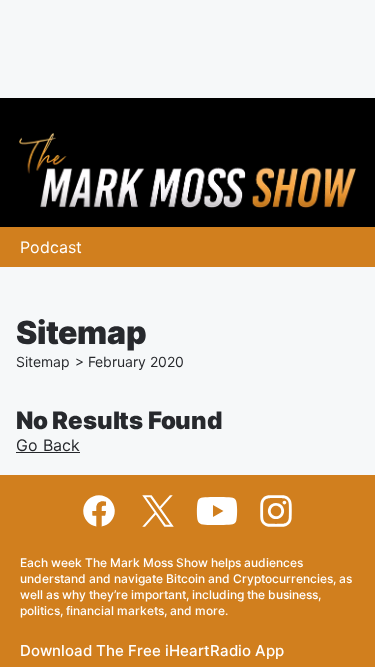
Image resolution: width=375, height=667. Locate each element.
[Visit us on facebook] (99, 511)
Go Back (48, 445)
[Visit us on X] (158, 511)
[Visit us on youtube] (217, 511)
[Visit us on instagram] (276, 511)
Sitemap (43, 361)
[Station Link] (187, 170)
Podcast (51, 247)
